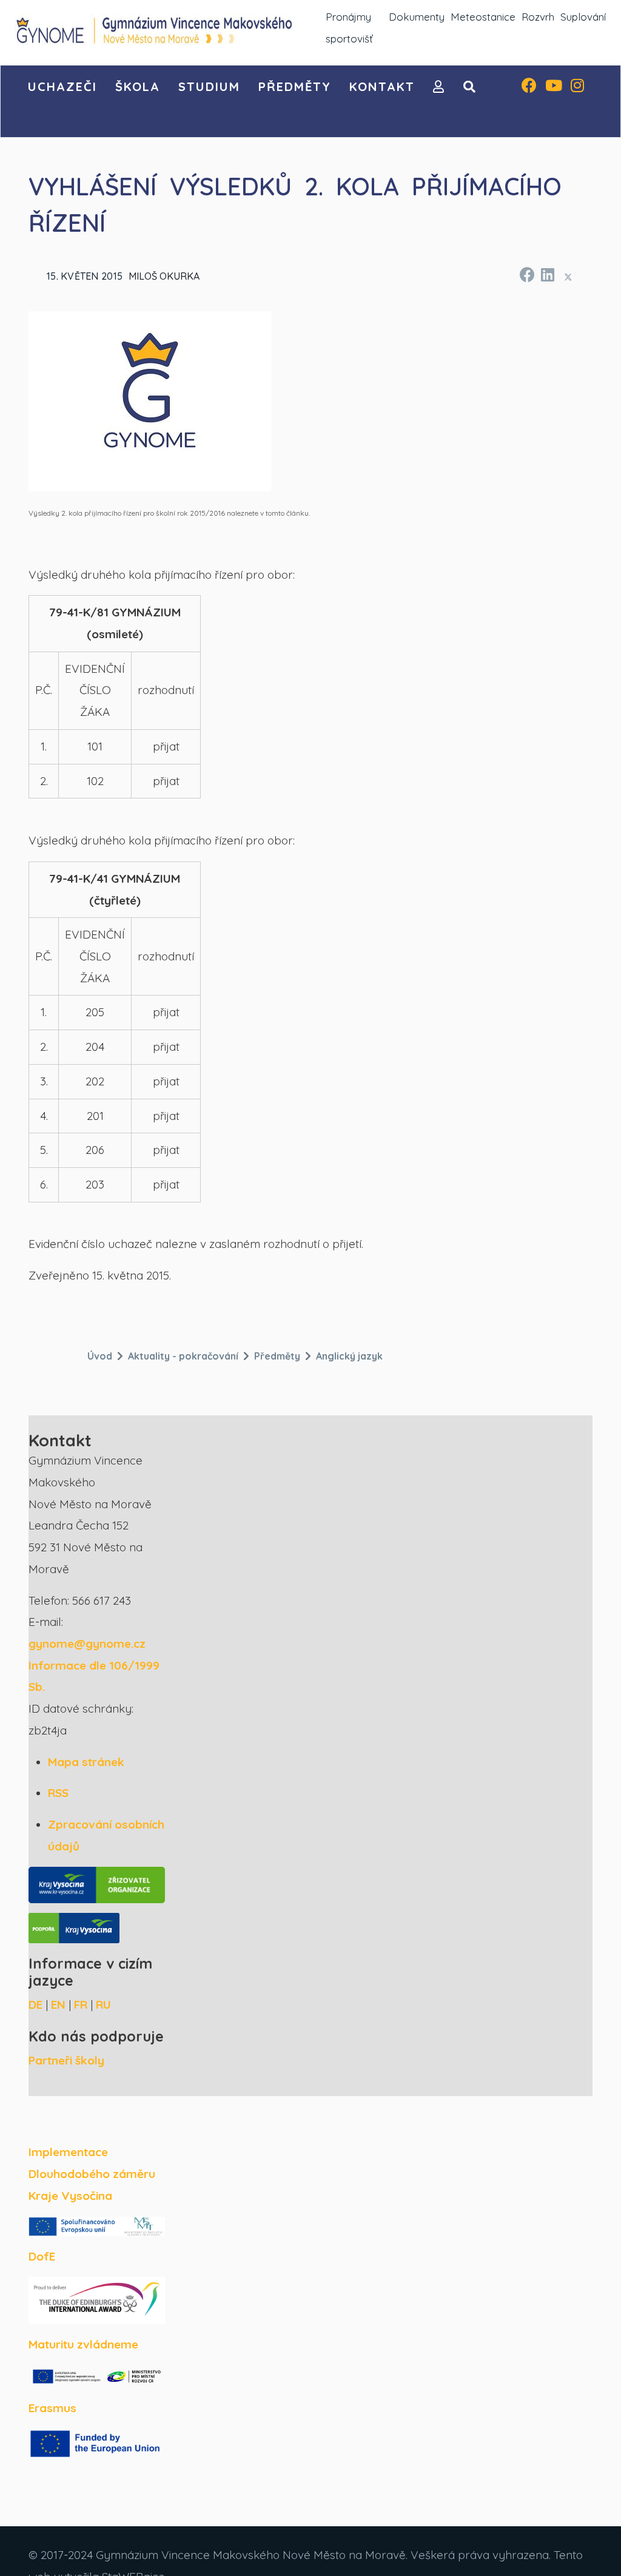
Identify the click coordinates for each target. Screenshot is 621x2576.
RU (103, 2004)
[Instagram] (577, 87)
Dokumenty (417, 17)
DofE (42, 2256)
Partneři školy (66, 2060)
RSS (58, 1793)
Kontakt (382, 86)
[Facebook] (529, 87)
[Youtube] (554, 87)
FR (81, 2004)
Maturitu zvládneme (83, 2344)
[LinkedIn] (547, 273)
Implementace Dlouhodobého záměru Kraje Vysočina (92, 2173)
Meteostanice (483, 17)
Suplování (583, 17)
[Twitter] (568, 277)
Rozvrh (538, 17)
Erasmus (52, 2408)
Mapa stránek (86, 1762)
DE (35, 2004)
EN (58, 2004)
